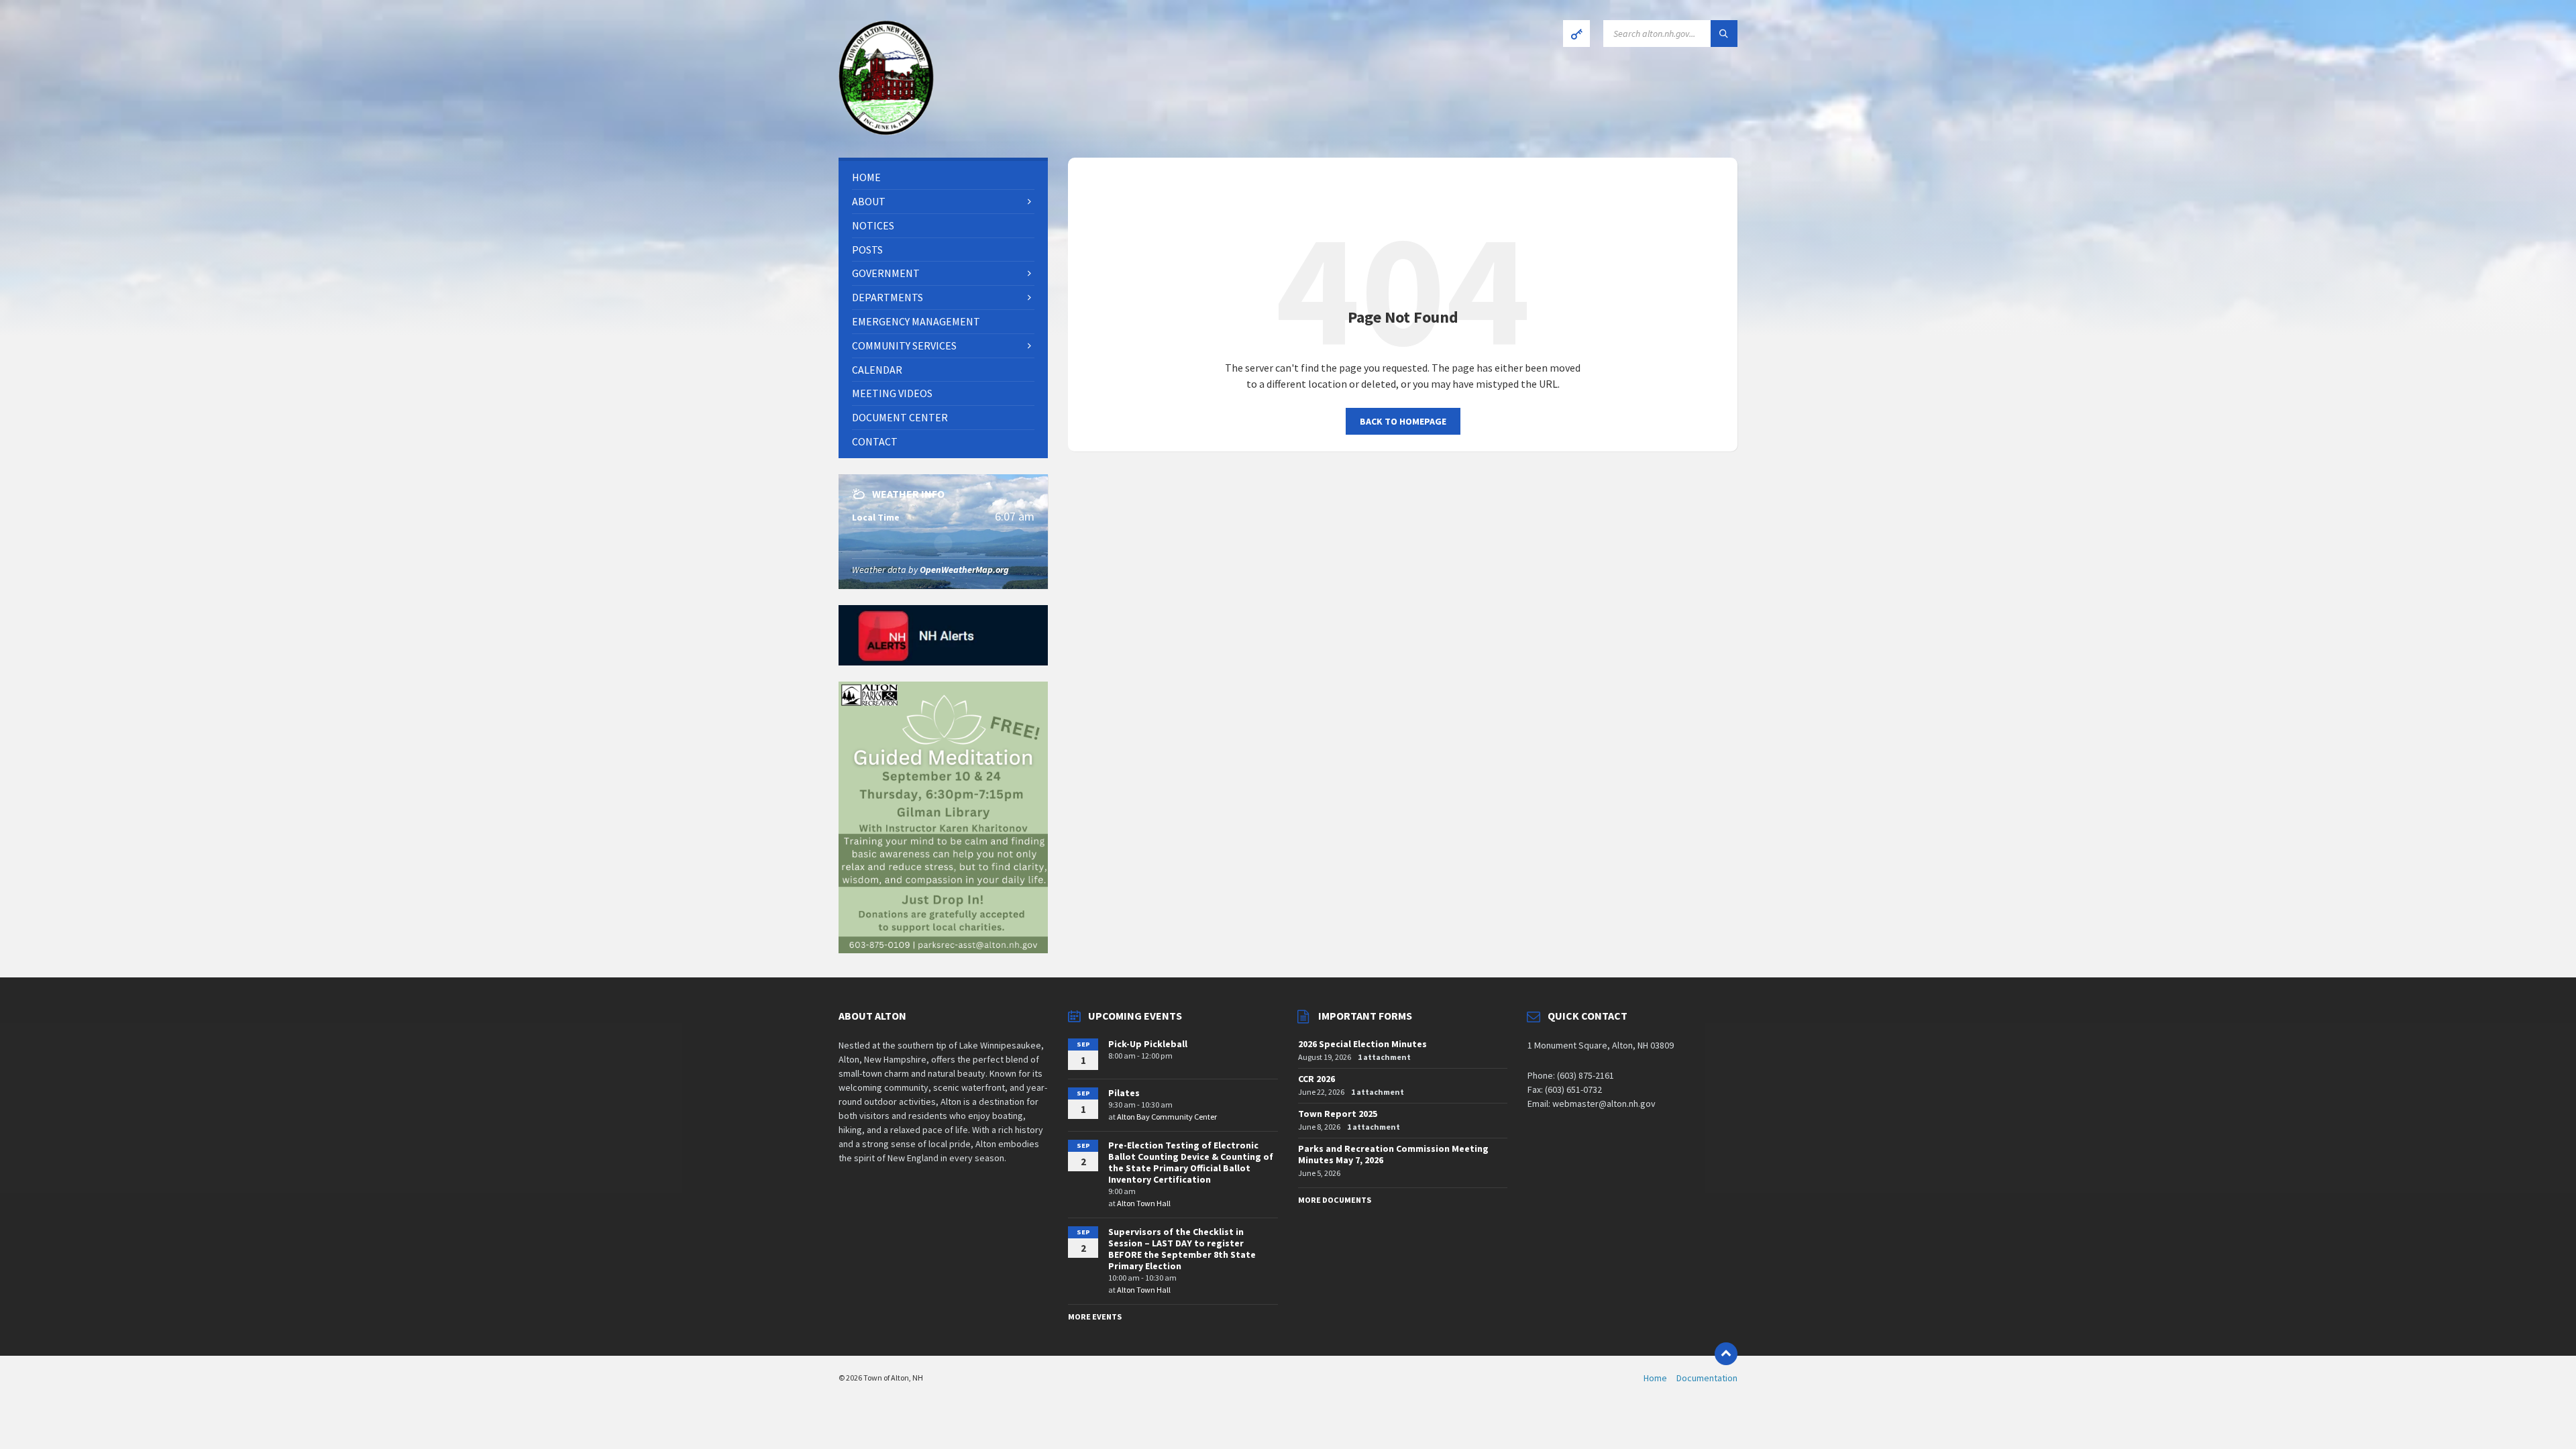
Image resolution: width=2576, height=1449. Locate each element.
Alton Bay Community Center (1167, 1117)
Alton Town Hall (1144, 1203)
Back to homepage (1403, 421)
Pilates (1124, 1093)
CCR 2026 (1317, 1079)
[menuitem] (943, 177)
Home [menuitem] (1655, 1378)
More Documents (1335, 1200)
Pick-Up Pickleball (1148, 1044)
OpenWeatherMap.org (964, 570)
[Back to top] (1726, 1354)
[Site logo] (886, 131)
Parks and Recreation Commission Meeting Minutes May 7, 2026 (1393, 1154)
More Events (1095, 1317)
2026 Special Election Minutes (1362, 1044)
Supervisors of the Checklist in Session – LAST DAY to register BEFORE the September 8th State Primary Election (1182, 1248)
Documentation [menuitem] (1707, 1378)
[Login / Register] (1576, 34)
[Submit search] (1724, 34)
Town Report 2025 (1338, 1114)
